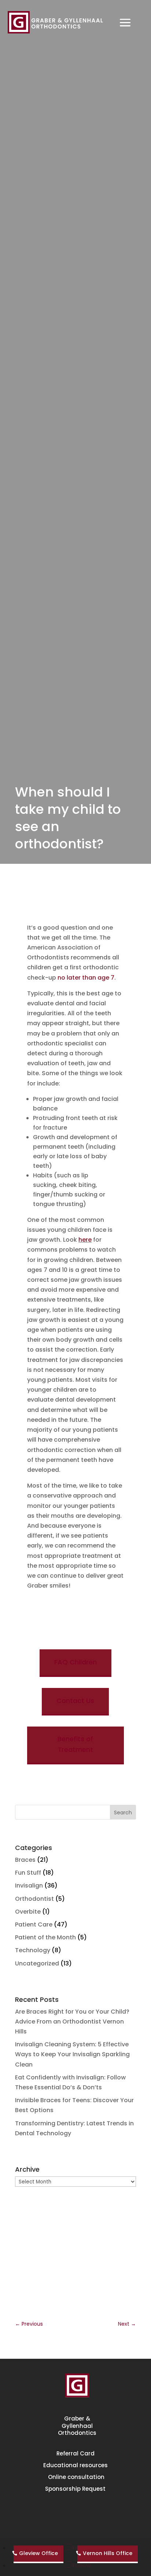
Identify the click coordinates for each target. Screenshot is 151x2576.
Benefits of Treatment (75, 1745)
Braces (25, 1860)
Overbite (28, 1912)
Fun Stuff (28, 1873)
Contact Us (75, 1701)
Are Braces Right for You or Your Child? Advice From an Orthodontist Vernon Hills (72, 2022)
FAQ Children (75, 1662)
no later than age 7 (86, 978)
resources (75, 2465)
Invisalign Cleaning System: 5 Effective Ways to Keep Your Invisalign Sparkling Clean (72, 2054)
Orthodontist (34, 1899)
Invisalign (29, 1886)
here (85, 1240)
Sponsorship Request (75, 2489)
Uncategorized (37, 1963)
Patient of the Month (45, 1937)
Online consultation (75, 2477)
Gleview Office (38, 2553)
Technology (33, 1950)
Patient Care (34, 1924)
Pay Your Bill (75, 2514)
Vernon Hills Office (108, 2553)
